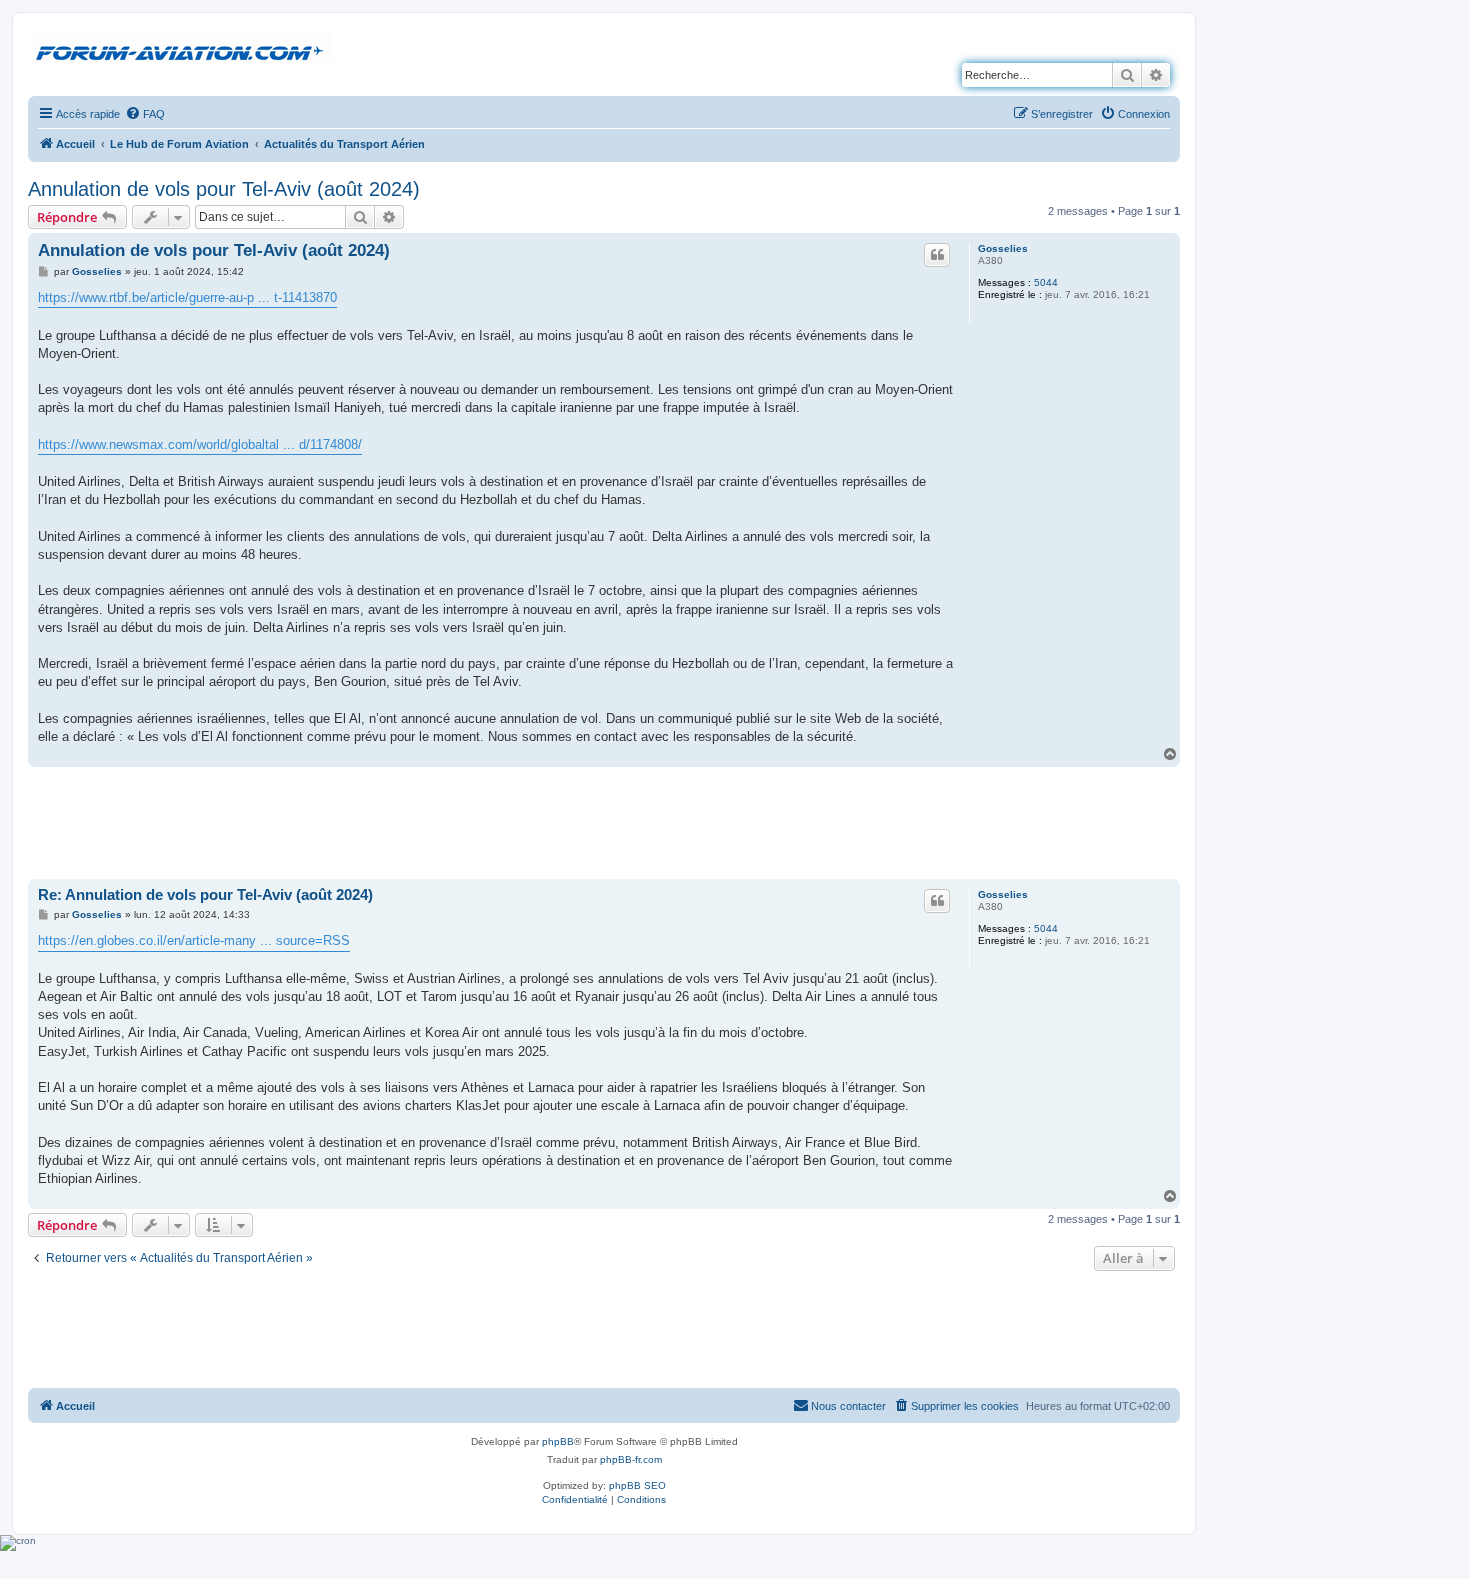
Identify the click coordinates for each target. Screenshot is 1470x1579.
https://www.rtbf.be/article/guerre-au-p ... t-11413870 (187, 297)
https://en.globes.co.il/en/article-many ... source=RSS (194, 940)
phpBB (558, 1441)
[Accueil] (183, 49)
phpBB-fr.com (631, 1459)
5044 (1046, 282)
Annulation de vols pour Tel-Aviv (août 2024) (224, 189)
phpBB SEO (637, 1485)
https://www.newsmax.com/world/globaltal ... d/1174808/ (200, 444)
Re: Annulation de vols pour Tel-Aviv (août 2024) (205, 894)
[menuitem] (145, 114)
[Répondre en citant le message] (937, 255)
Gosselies (1003, 248)
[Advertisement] (604, 822)
